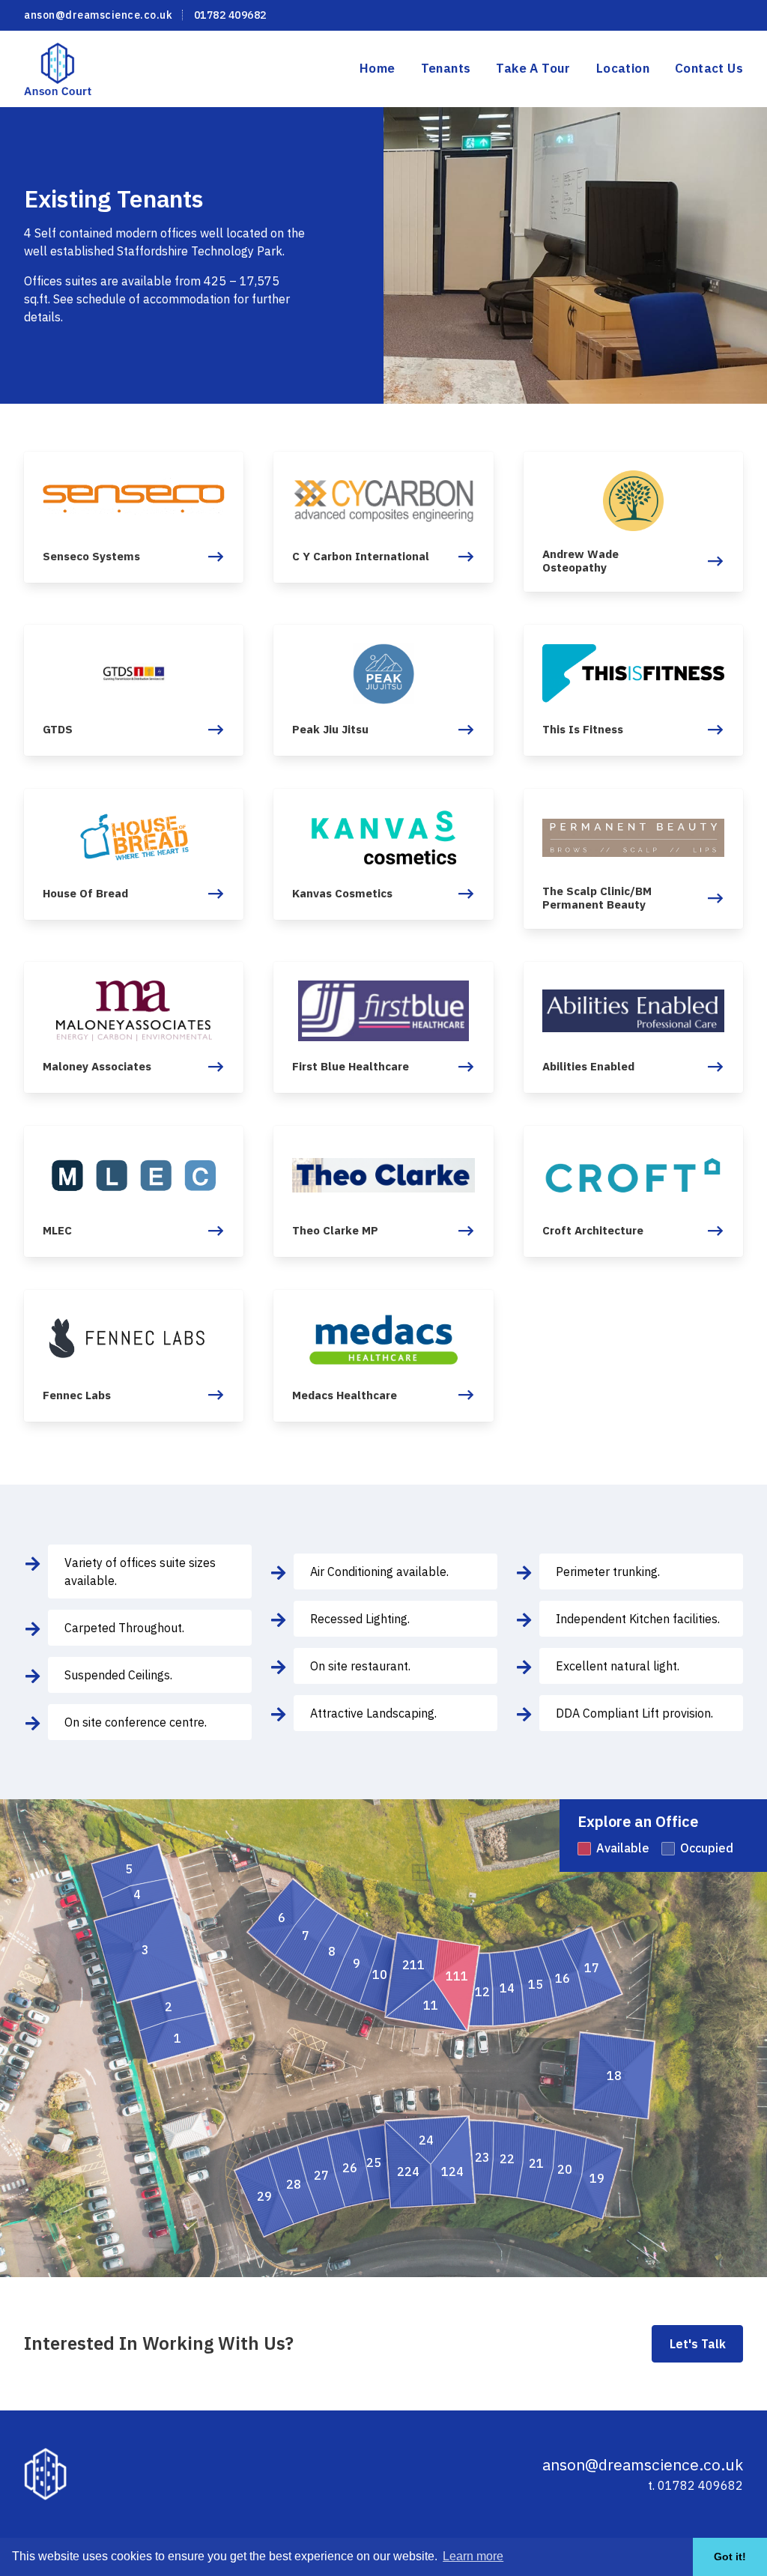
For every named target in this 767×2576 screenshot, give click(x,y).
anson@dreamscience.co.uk (98, 15)
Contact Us (709, 68)
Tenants (446, 68)
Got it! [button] (730, 2557)
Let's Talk (698, 2344)
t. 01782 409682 (695, 2485)
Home (378, 68)
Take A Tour (533, 68)
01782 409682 (230, 15)
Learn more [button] (473, 2556)
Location (623, 68)
